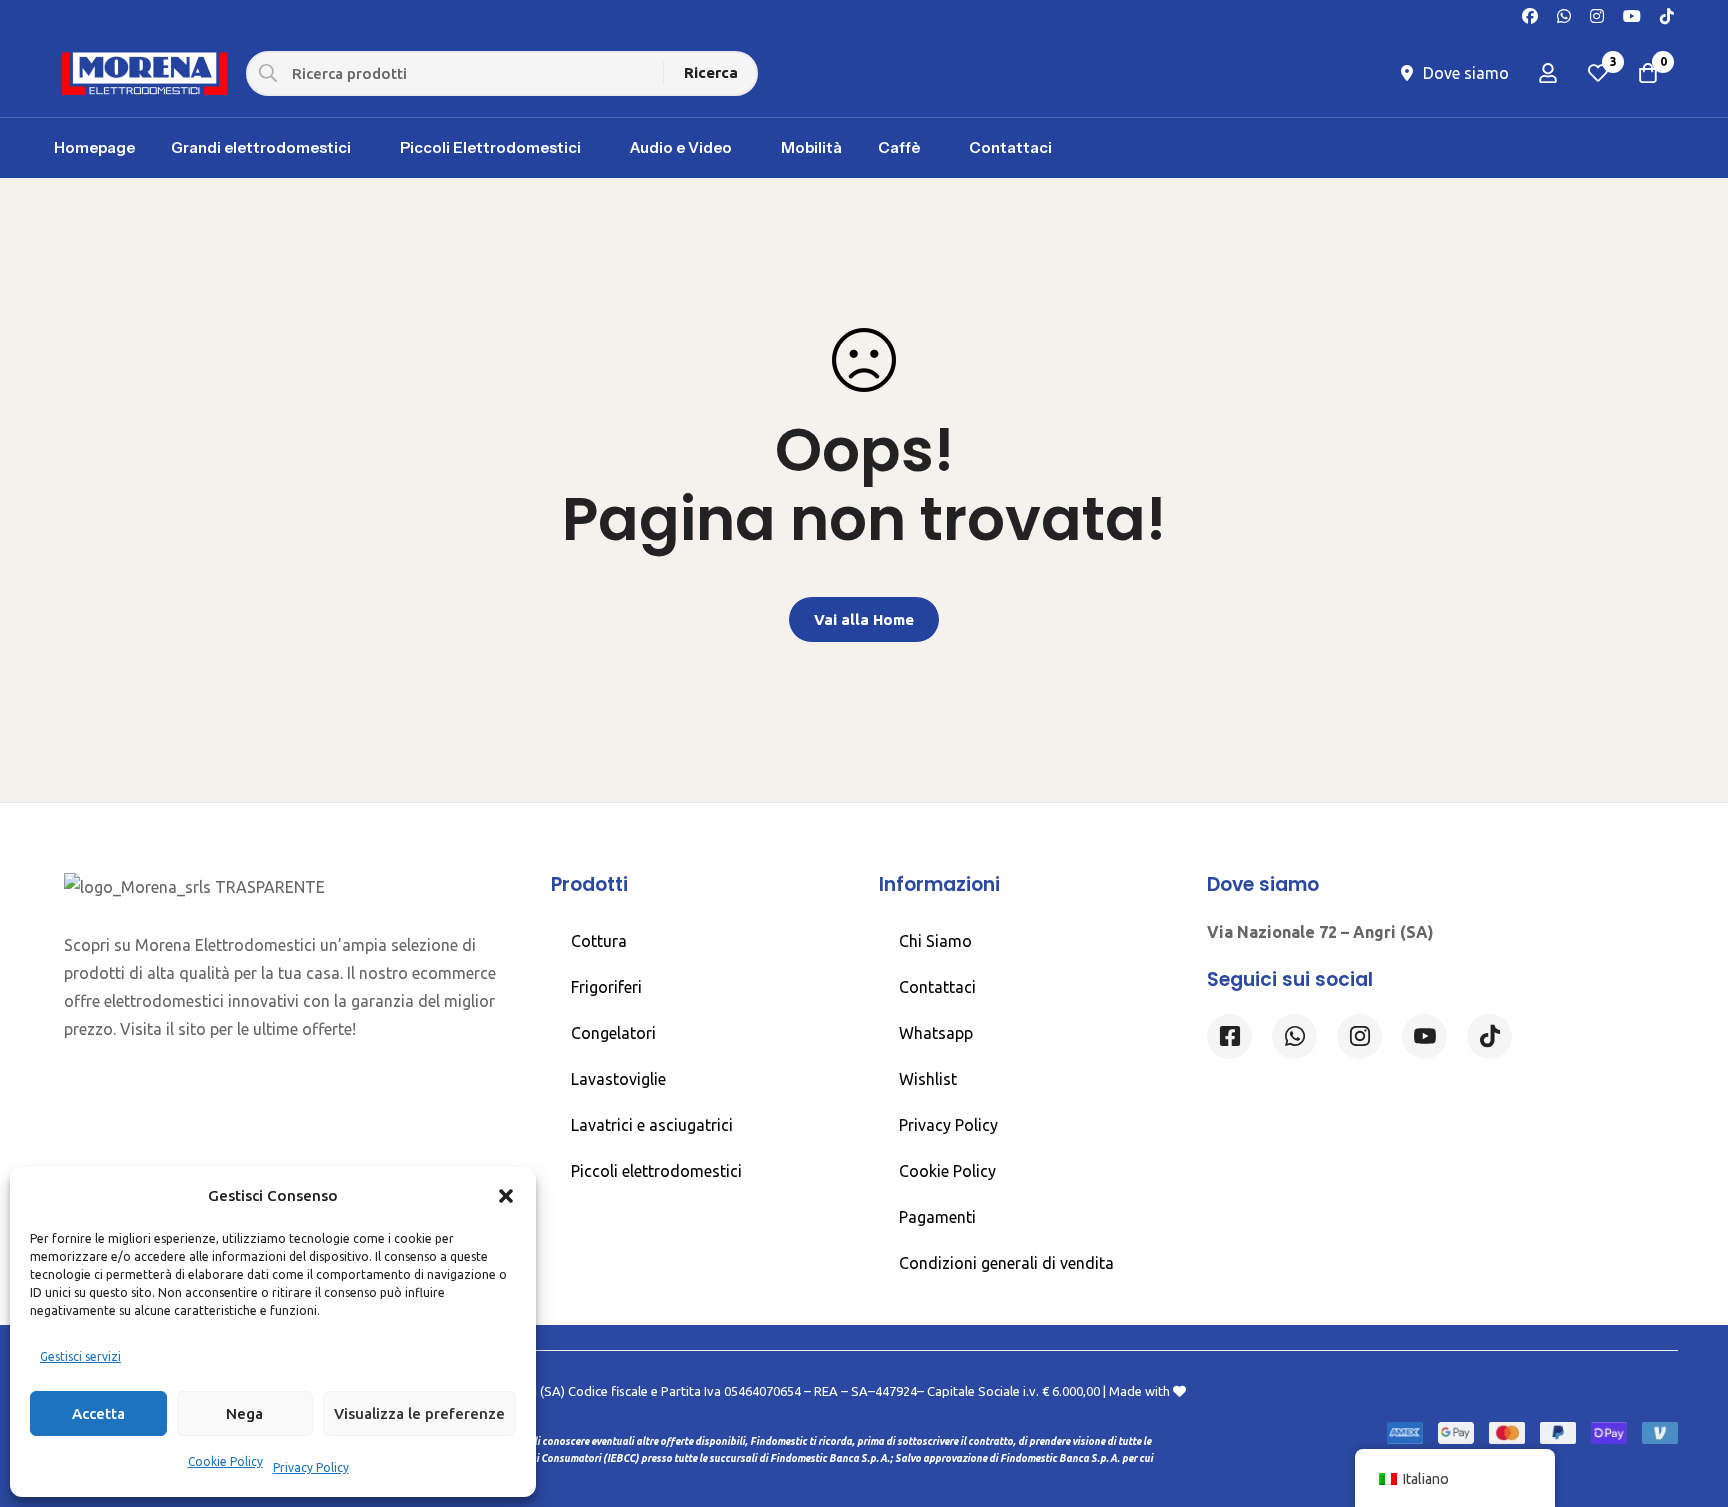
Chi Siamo (935, 941)
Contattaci (937, 987)
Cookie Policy (225, 1461)
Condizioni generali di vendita (1006, 1263)
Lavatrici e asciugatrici (652, 1125)
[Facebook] (1530, 14)
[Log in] (1548, 73)
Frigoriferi (606, 987)
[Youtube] (1632, 14)
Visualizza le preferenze (419, 1413)
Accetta (98, 1413)
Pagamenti (937, 1217)
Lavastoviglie (618, 1079)
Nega (244, 1413)
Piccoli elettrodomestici (656, 1171)
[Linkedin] (1424, 1036)
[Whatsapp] (1564, 14)
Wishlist (928, 1079)
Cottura (599, 941)
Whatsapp (936, 1033)
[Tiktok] (1489, 1036)
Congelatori (613, 1033)
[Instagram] (1597, 14)
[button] (506, 1196)
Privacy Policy (311, 1467)
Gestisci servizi (80, 1356)
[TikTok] (1667, 14)
